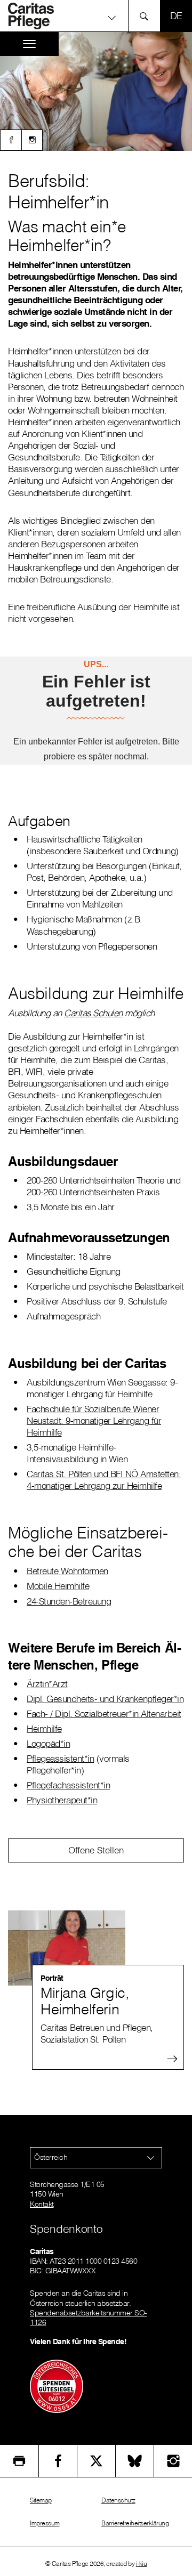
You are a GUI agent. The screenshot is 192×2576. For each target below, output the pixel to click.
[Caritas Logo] (37, 16)
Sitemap (41, 2500)
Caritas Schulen (93, 1013)
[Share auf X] (96, 2461)
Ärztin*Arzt (47, 1684)
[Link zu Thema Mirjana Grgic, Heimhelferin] (96, 1948)
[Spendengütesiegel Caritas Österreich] (57, 2385)
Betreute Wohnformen (67, 1571)
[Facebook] (11, 140)
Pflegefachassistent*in (68, 1785)
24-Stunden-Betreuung (69, 1601)
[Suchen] (147, 16)
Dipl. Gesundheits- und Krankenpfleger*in (105, 1699)
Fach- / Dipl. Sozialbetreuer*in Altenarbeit (104, 1714)
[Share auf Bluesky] (135, 2461)
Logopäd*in (48, 1743)
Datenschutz (118, 2500)
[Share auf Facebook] (58, 2461)
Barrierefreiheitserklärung (135, 2523)
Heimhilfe (44, 1728)
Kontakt (42, 2204)
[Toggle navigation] (29, 44)
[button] (96, 17)
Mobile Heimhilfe (58, 1586)
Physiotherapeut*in (62, 1800)
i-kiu (142, 2563)
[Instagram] (32, 140)
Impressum (45, 2523)
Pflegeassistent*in (60, 1758)
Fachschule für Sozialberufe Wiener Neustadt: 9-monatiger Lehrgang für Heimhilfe (94, 1420)
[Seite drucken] (19, 2461)
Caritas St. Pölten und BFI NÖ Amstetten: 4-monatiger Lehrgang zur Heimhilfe (104, 1480)
